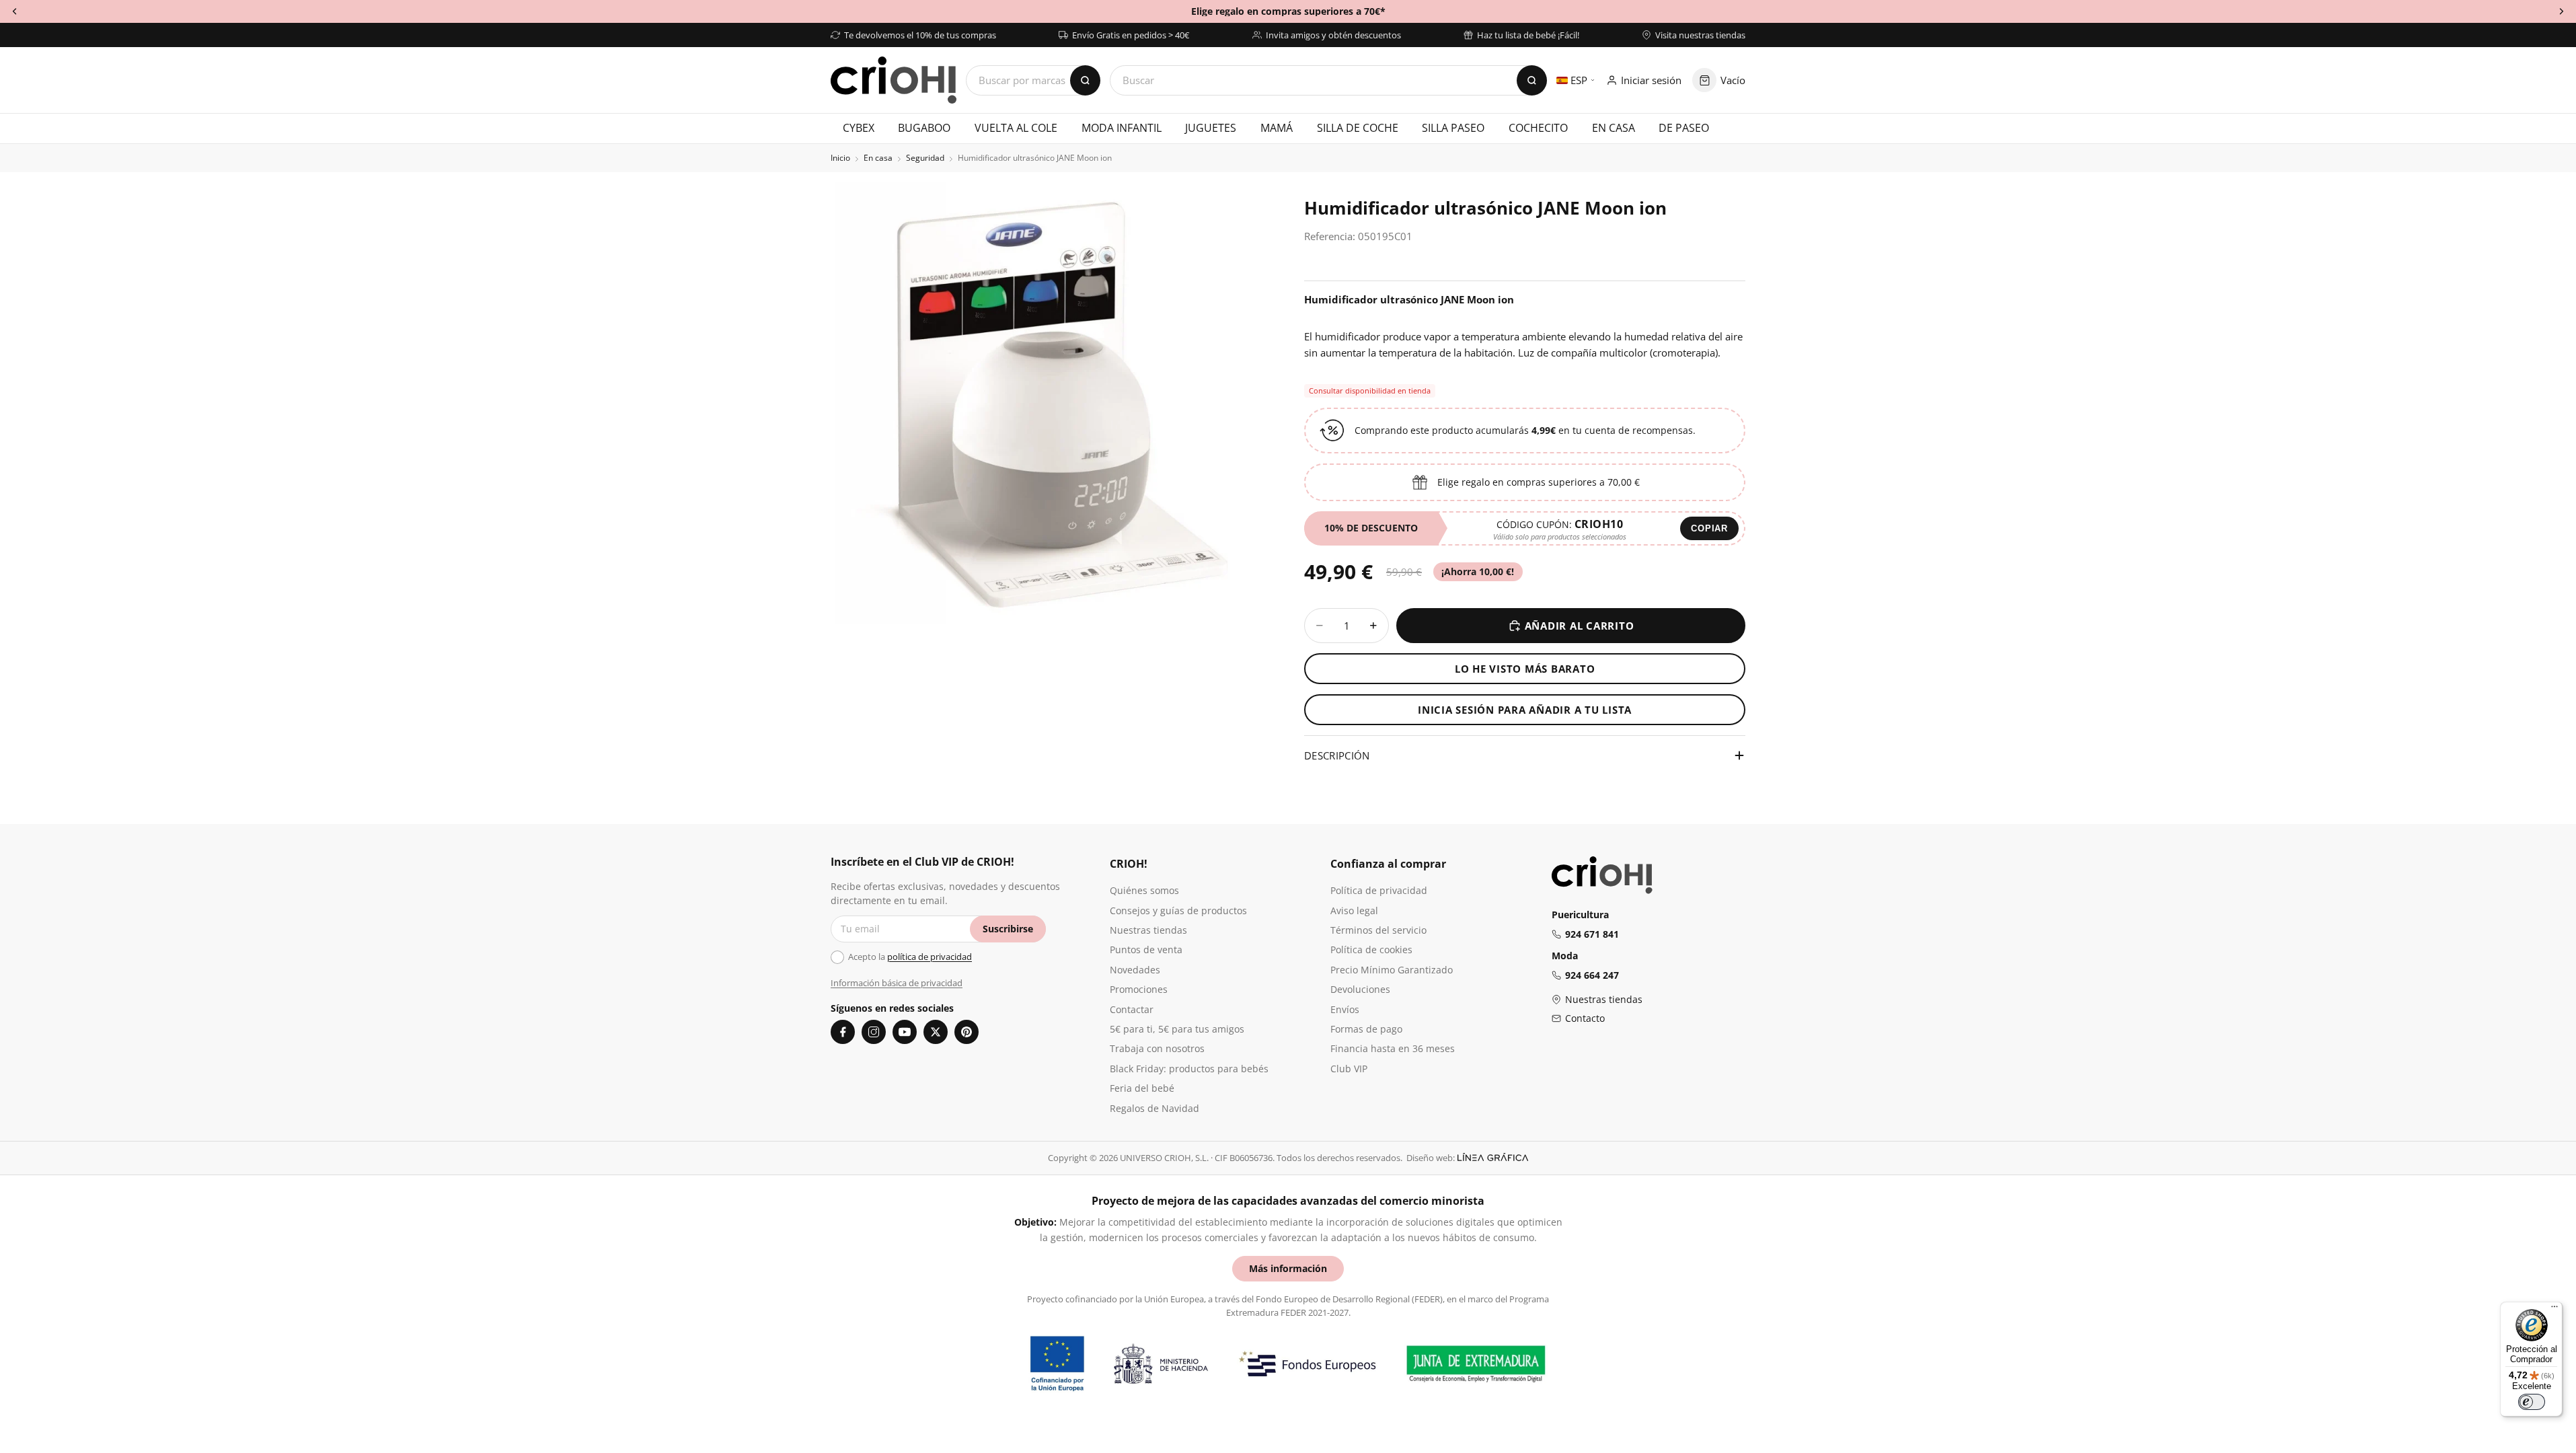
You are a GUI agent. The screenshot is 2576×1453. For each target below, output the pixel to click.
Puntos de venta (1146, 949)
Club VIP (1349, 1069)
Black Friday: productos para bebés (1189, 1069)
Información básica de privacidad (897, 983)
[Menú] (2554, 1310)
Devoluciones (1360, 989)
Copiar (1709, 528)
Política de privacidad (1379, 890)
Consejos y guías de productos (1178, 910)
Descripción (1337, 755)
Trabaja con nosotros (1157, 1048)
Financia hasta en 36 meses (1393, 1048)
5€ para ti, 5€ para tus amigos (1177, 1029)
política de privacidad (930, 957)
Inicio (840, 158)
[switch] (2532, 1402)
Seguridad (925, 158)
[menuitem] (859, 128)
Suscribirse (1008, 929)
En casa (878, 158)
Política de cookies (1371, 949)
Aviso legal (1354, 910)
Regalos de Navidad (1154, 1108)
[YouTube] (905, 1032)
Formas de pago (1366, 1029)
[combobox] (1328, 80)
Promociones (1139, 989)
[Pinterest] (967, 1032)
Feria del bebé (1142, 1088)
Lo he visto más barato (1525, 669)
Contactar (1132, 1009)
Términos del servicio (1378, 930)
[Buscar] (1532, 80)
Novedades (1135, 970)
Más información (1288, 1268)
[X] (936, 1032)
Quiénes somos (1144, 890)
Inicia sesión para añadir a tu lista (1525, 710)
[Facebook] (843, 1032)
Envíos (1345, 1009)
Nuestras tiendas (1148, 930)
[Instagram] (874, 1032)
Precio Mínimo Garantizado (1392, 970)
